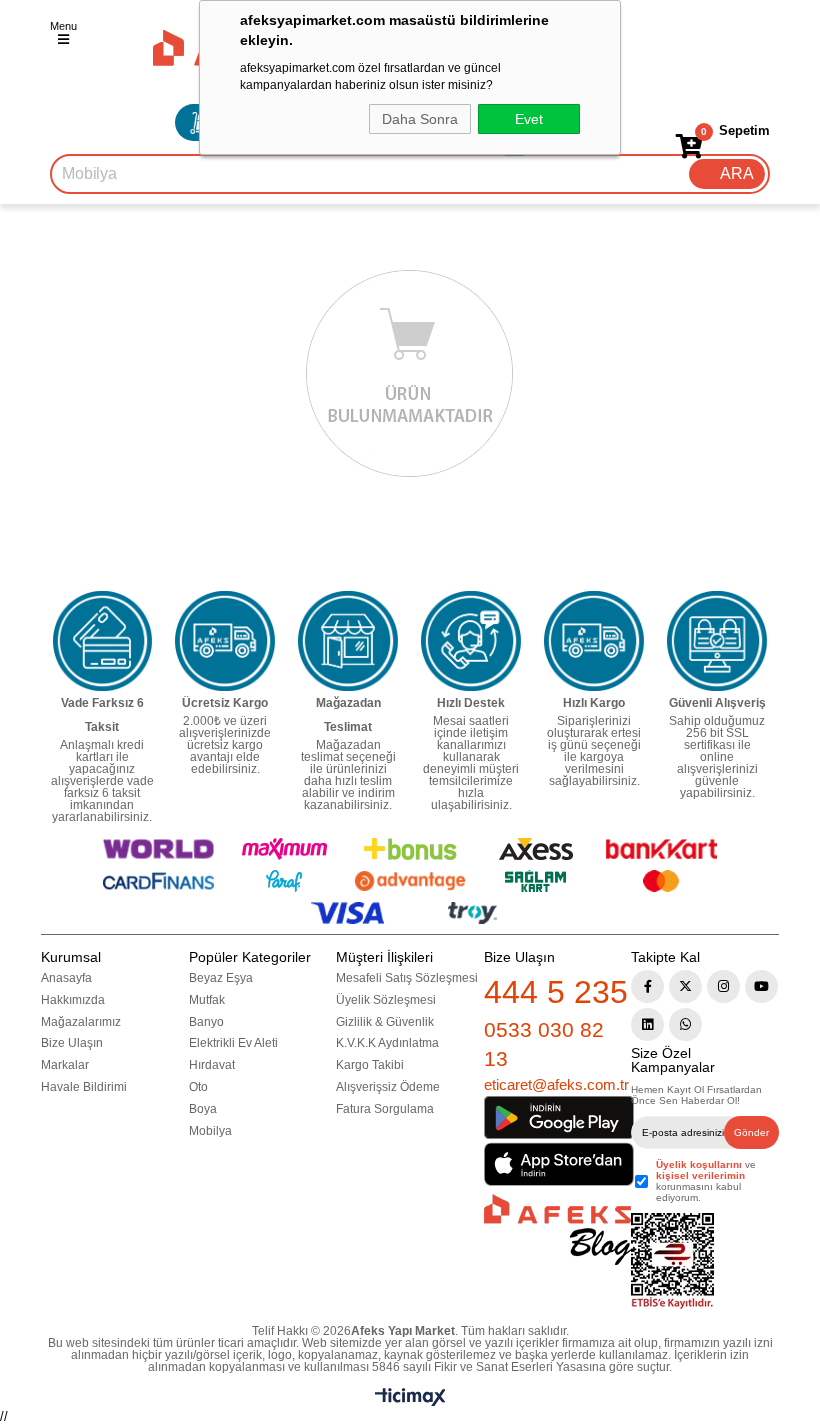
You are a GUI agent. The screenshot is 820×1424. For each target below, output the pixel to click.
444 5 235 (556, 992)
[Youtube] (761, 986)
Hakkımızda (73, 1000)
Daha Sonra (420, 119)
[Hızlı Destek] (471, 641)
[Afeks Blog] (557, 1229)
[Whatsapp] (685, 1024)
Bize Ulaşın (72, 1043)
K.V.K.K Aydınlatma (387, 1043)
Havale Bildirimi (84, 1087)
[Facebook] (647, 986)
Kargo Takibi (370, 1065)
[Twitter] (685, 986)
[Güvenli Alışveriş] (717, 641)
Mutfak (207, 1000)
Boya (203, 1109)
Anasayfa (66, 978)
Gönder (751, 1132)
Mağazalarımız (81, 1022)
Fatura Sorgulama (385, 1109)
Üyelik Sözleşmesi (386, 1000)
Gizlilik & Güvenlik (385, 1022)
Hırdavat (212, 1065)
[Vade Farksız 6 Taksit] (103, 641)
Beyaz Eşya (221, 978)
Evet (529, 119)
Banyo (206, 1022)
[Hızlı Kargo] (594, 641)
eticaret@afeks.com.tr (556, 1084)
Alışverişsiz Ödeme (388, 1087)
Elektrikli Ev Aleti (233, 1043)
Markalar (65, 1065)
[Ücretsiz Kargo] (225, 641)
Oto (198, 1087)
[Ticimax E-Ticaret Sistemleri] (410, 1401)
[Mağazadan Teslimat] (348, 641)
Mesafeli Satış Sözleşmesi (407, 978)
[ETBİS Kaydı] (672, 1261)
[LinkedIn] (647, 1024)
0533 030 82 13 (544, 1044)
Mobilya (210, 1131)
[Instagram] (723, 986)
